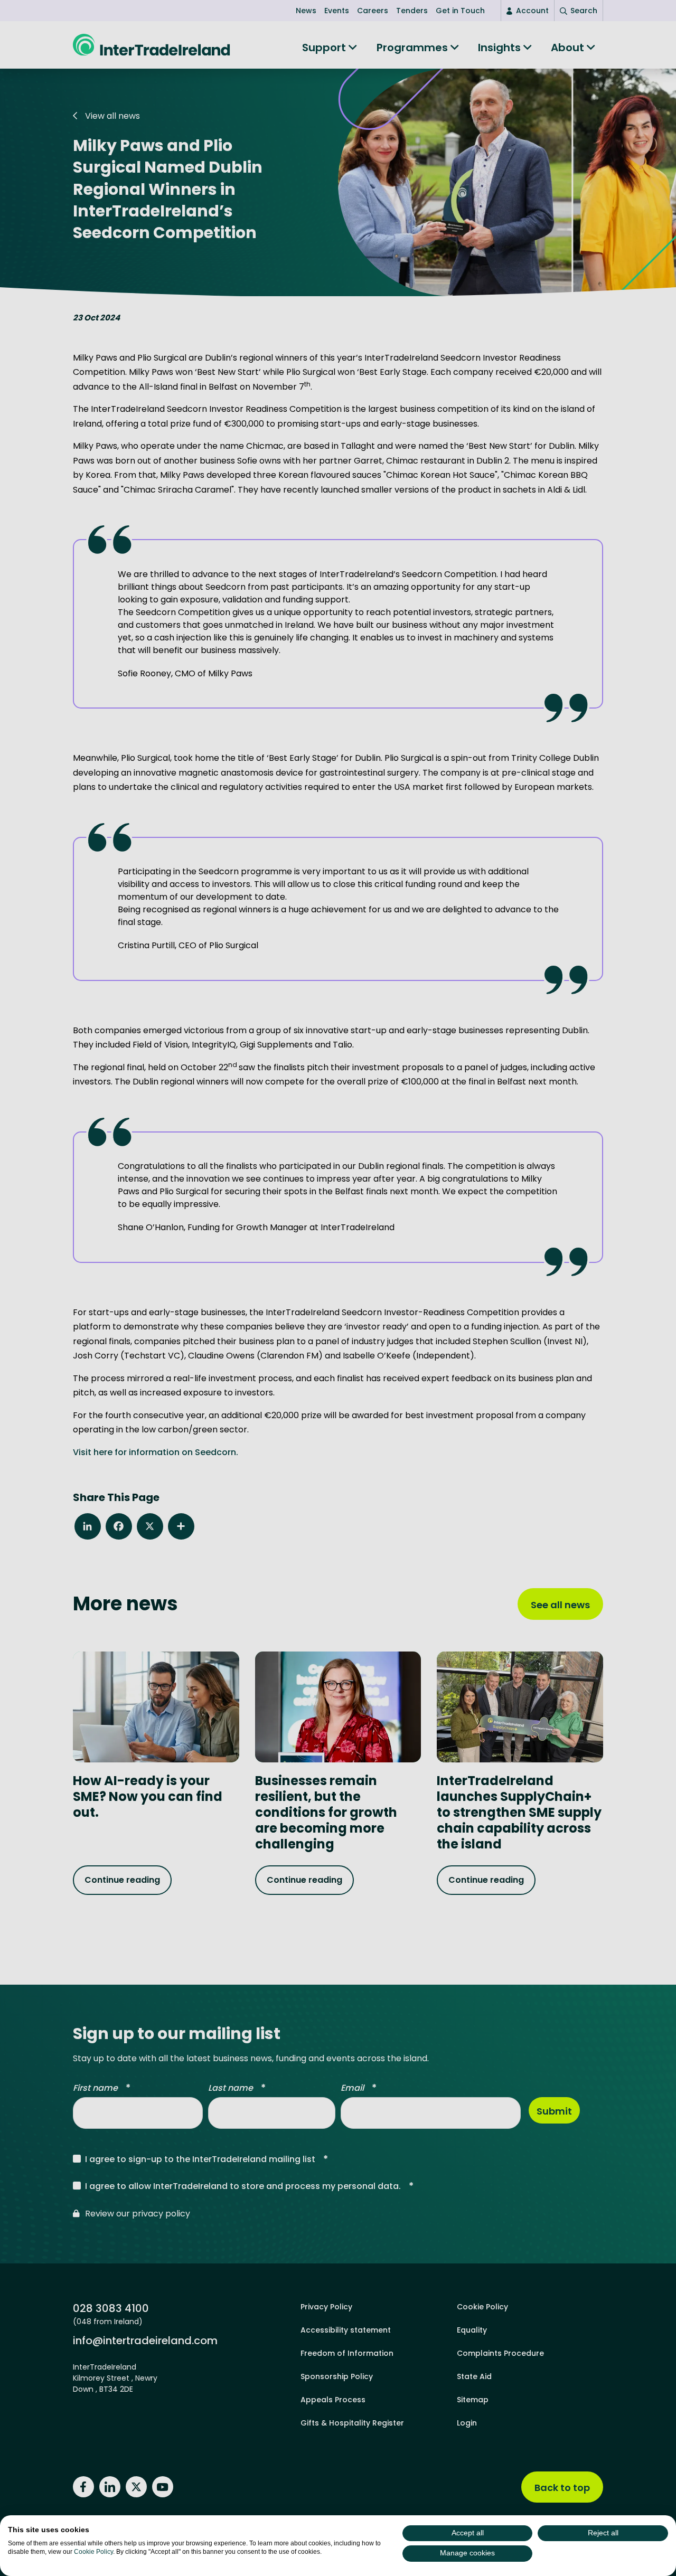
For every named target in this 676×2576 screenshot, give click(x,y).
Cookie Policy (93, 2552)
